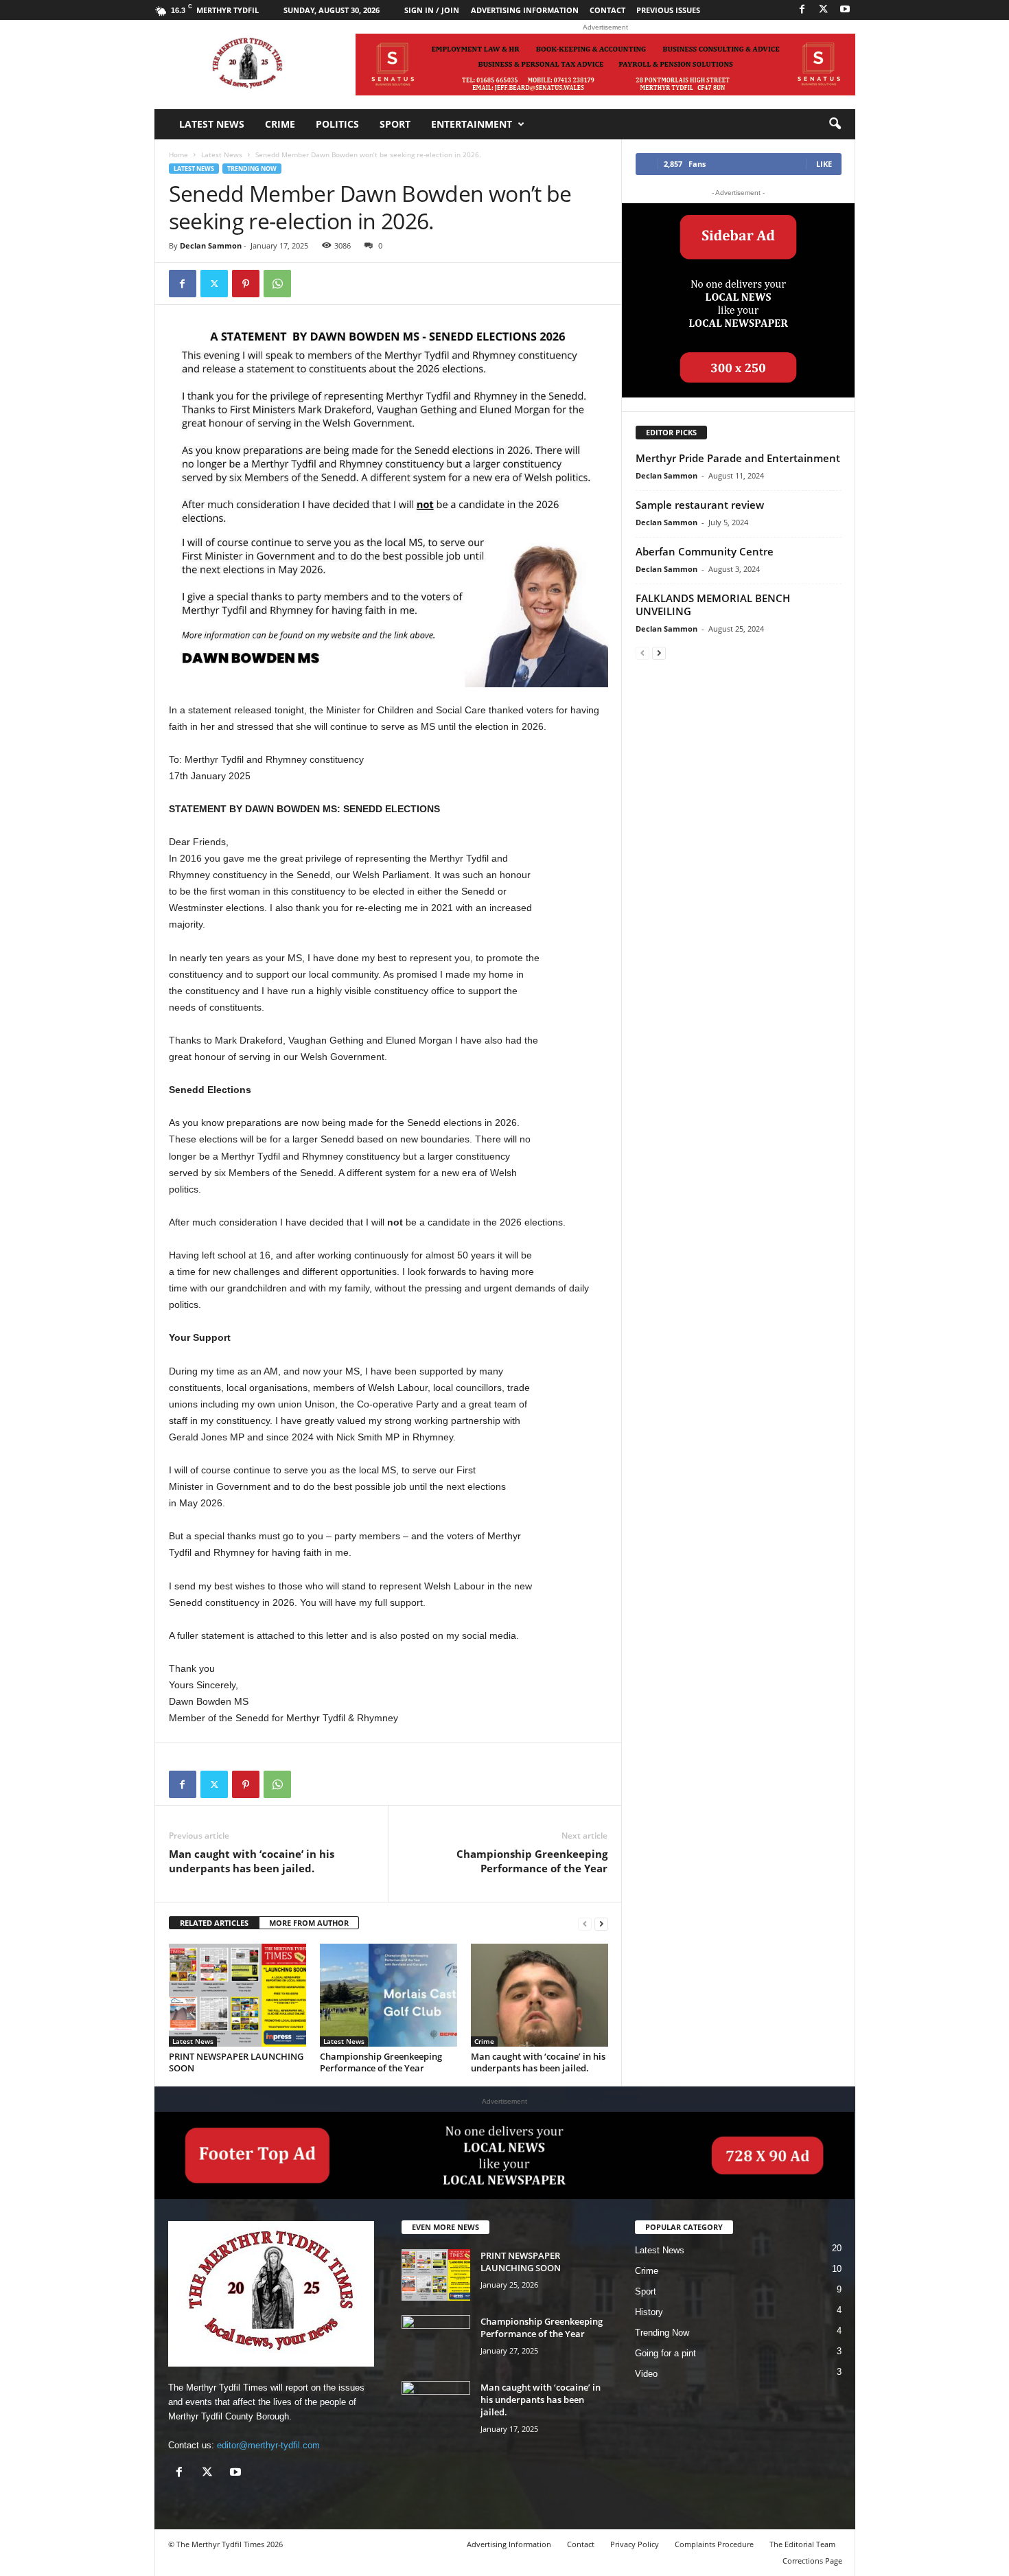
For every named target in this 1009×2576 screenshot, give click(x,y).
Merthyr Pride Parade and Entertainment (738, 458)
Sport (395, 124)
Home (178, 154)
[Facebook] (802, 10)
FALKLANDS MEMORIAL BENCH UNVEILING (713, 605)
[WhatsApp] (277, 284)
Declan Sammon (211, 245)
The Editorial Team (802, 2544)
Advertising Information (525, 10)
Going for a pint (665, 2353)
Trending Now (252, 169)
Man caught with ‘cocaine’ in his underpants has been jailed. (252, 1861)
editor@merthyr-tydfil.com (268, 2445)
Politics (337, 124)
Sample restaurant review (700, 505)
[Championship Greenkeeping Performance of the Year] (388, 1995)
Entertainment (472, 124)
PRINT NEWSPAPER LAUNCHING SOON (236, 2062)
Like (824, 164)
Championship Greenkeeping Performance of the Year (532, 1861)
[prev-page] (585, 1923)
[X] (824, 10)
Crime (280, 124)
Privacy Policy (635, 2544)
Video (646, 2374)
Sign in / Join (432, 10)
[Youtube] (845, 10)
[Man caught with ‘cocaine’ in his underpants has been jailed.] (540, 1995)
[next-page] (601, 1923)
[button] (835, 124)
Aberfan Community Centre (705, 551)
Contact (607, 10)
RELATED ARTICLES (214, 1923)
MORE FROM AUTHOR (309, 1923)
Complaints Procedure (714, 2544)
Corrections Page (812, 2561)
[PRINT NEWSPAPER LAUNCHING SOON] (237, 1995)
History (649, 2312)
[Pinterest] (246, 284)
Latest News (212, 124)
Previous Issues (668, 10)
